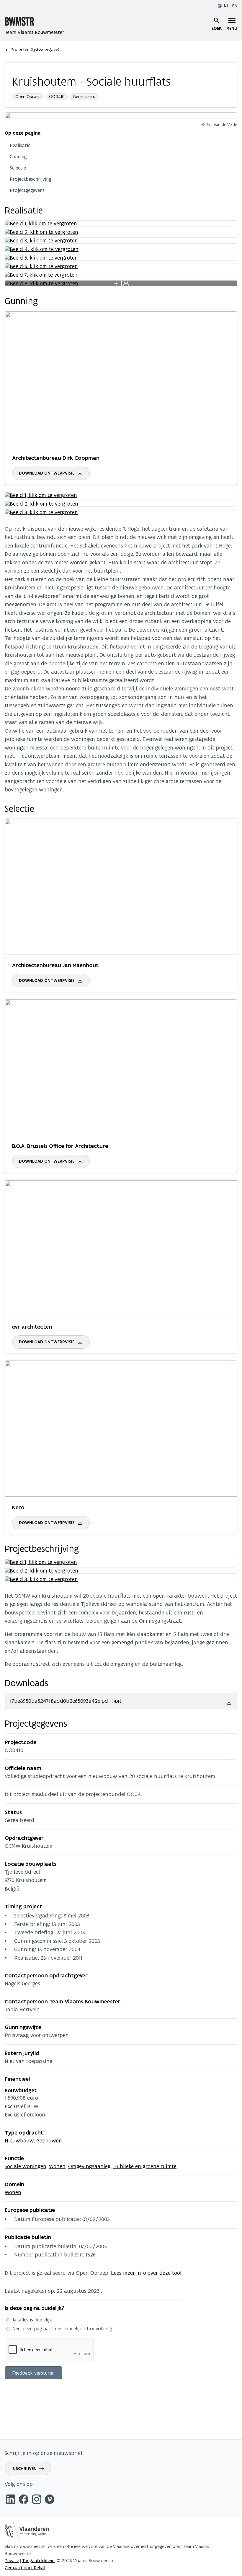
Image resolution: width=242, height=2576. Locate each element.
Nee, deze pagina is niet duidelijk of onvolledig (62, 2329)
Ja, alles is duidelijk (32, 2320)
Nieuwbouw (19, 2141)
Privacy (12, 2560)
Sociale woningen (26, 2166)
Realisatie (20, 145)
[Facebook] (24, 2500)
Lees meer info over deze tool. (147, 2273)
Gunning (18, 157)
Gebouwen (49, 2141)
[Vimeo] (50, 2500)
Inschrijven (24, 2469)
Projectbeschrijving (31, 179)
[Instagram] (37, 2500)
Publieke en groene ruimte (145, 2166)
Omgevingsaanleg (89, 2166)
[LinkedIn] (11, 2500)
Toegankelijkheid (38, 2560)
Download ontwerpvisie (47, 473)
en (235, 6)
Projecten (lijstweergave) (35, 49)
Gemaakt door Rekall (25, 2568)
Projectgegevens (27, 190)
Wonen (57, 2166)
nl (226, 6)
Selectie (18, 168)
